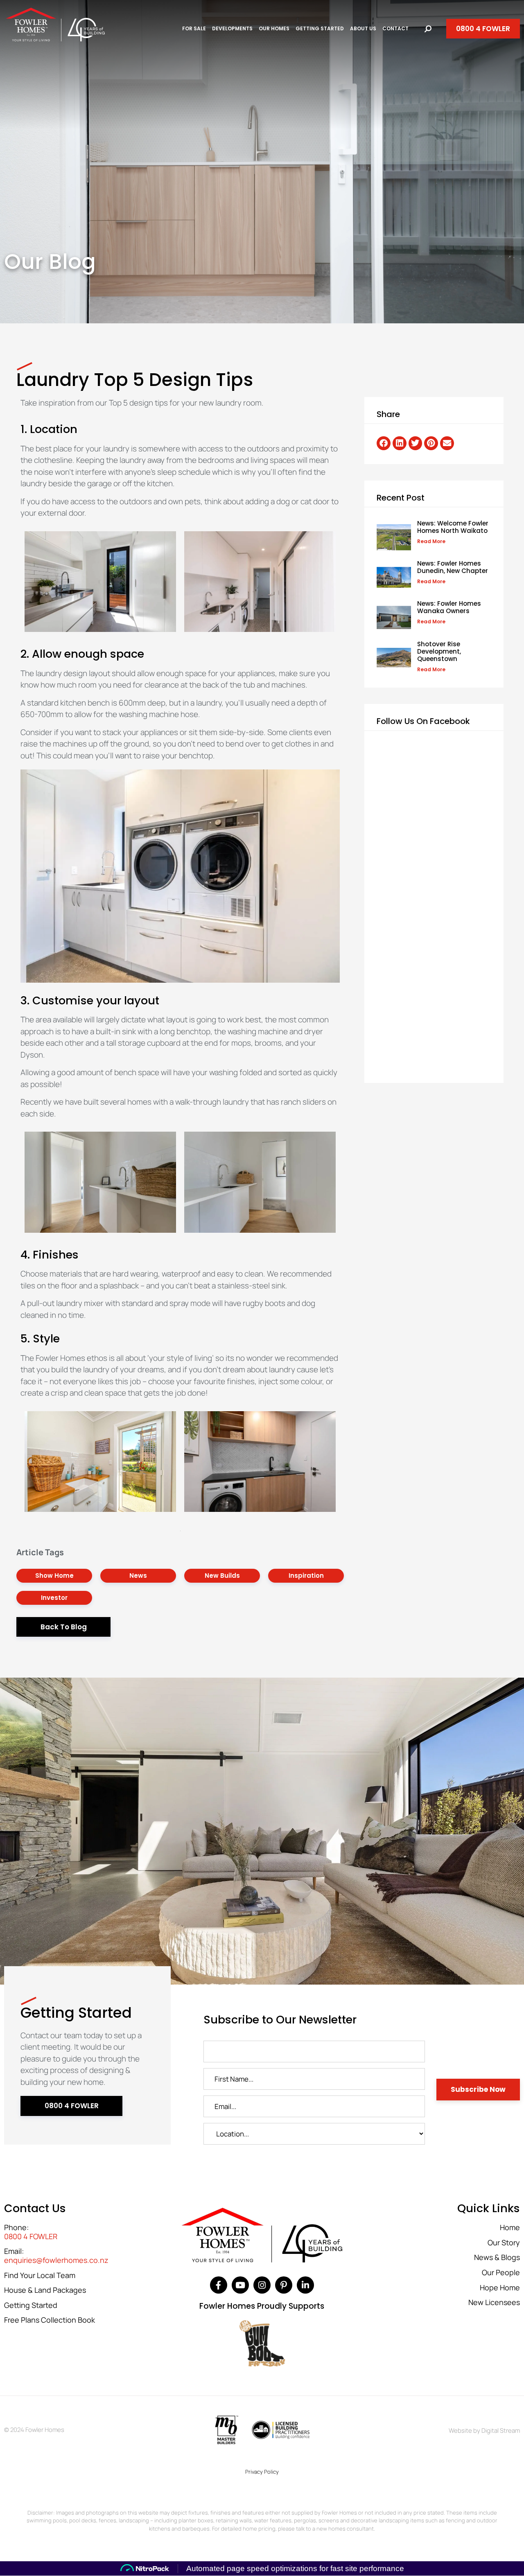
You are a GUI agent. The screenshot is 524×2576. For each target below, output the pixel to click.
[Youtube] (240, 2285)
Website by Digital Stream (484, 2431)
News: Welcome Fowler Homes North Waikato (453, 527)
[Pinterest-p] (284, 2285)
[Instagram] (262, 2285)
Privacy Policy (262, 2472)
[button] (384, 443)
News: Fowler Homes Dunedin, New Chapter (453, 567)
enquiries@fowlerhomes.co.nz (56, 2260)
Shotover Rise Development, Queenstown (439, 651)
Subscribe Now (478, 2089)
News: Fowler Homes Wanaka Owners (449, 607)
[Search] (428, 29)
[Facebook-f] (219, 2285)
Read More (431, 541)
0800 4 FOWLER (31, 2237)
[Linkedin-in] (305, 2285)
